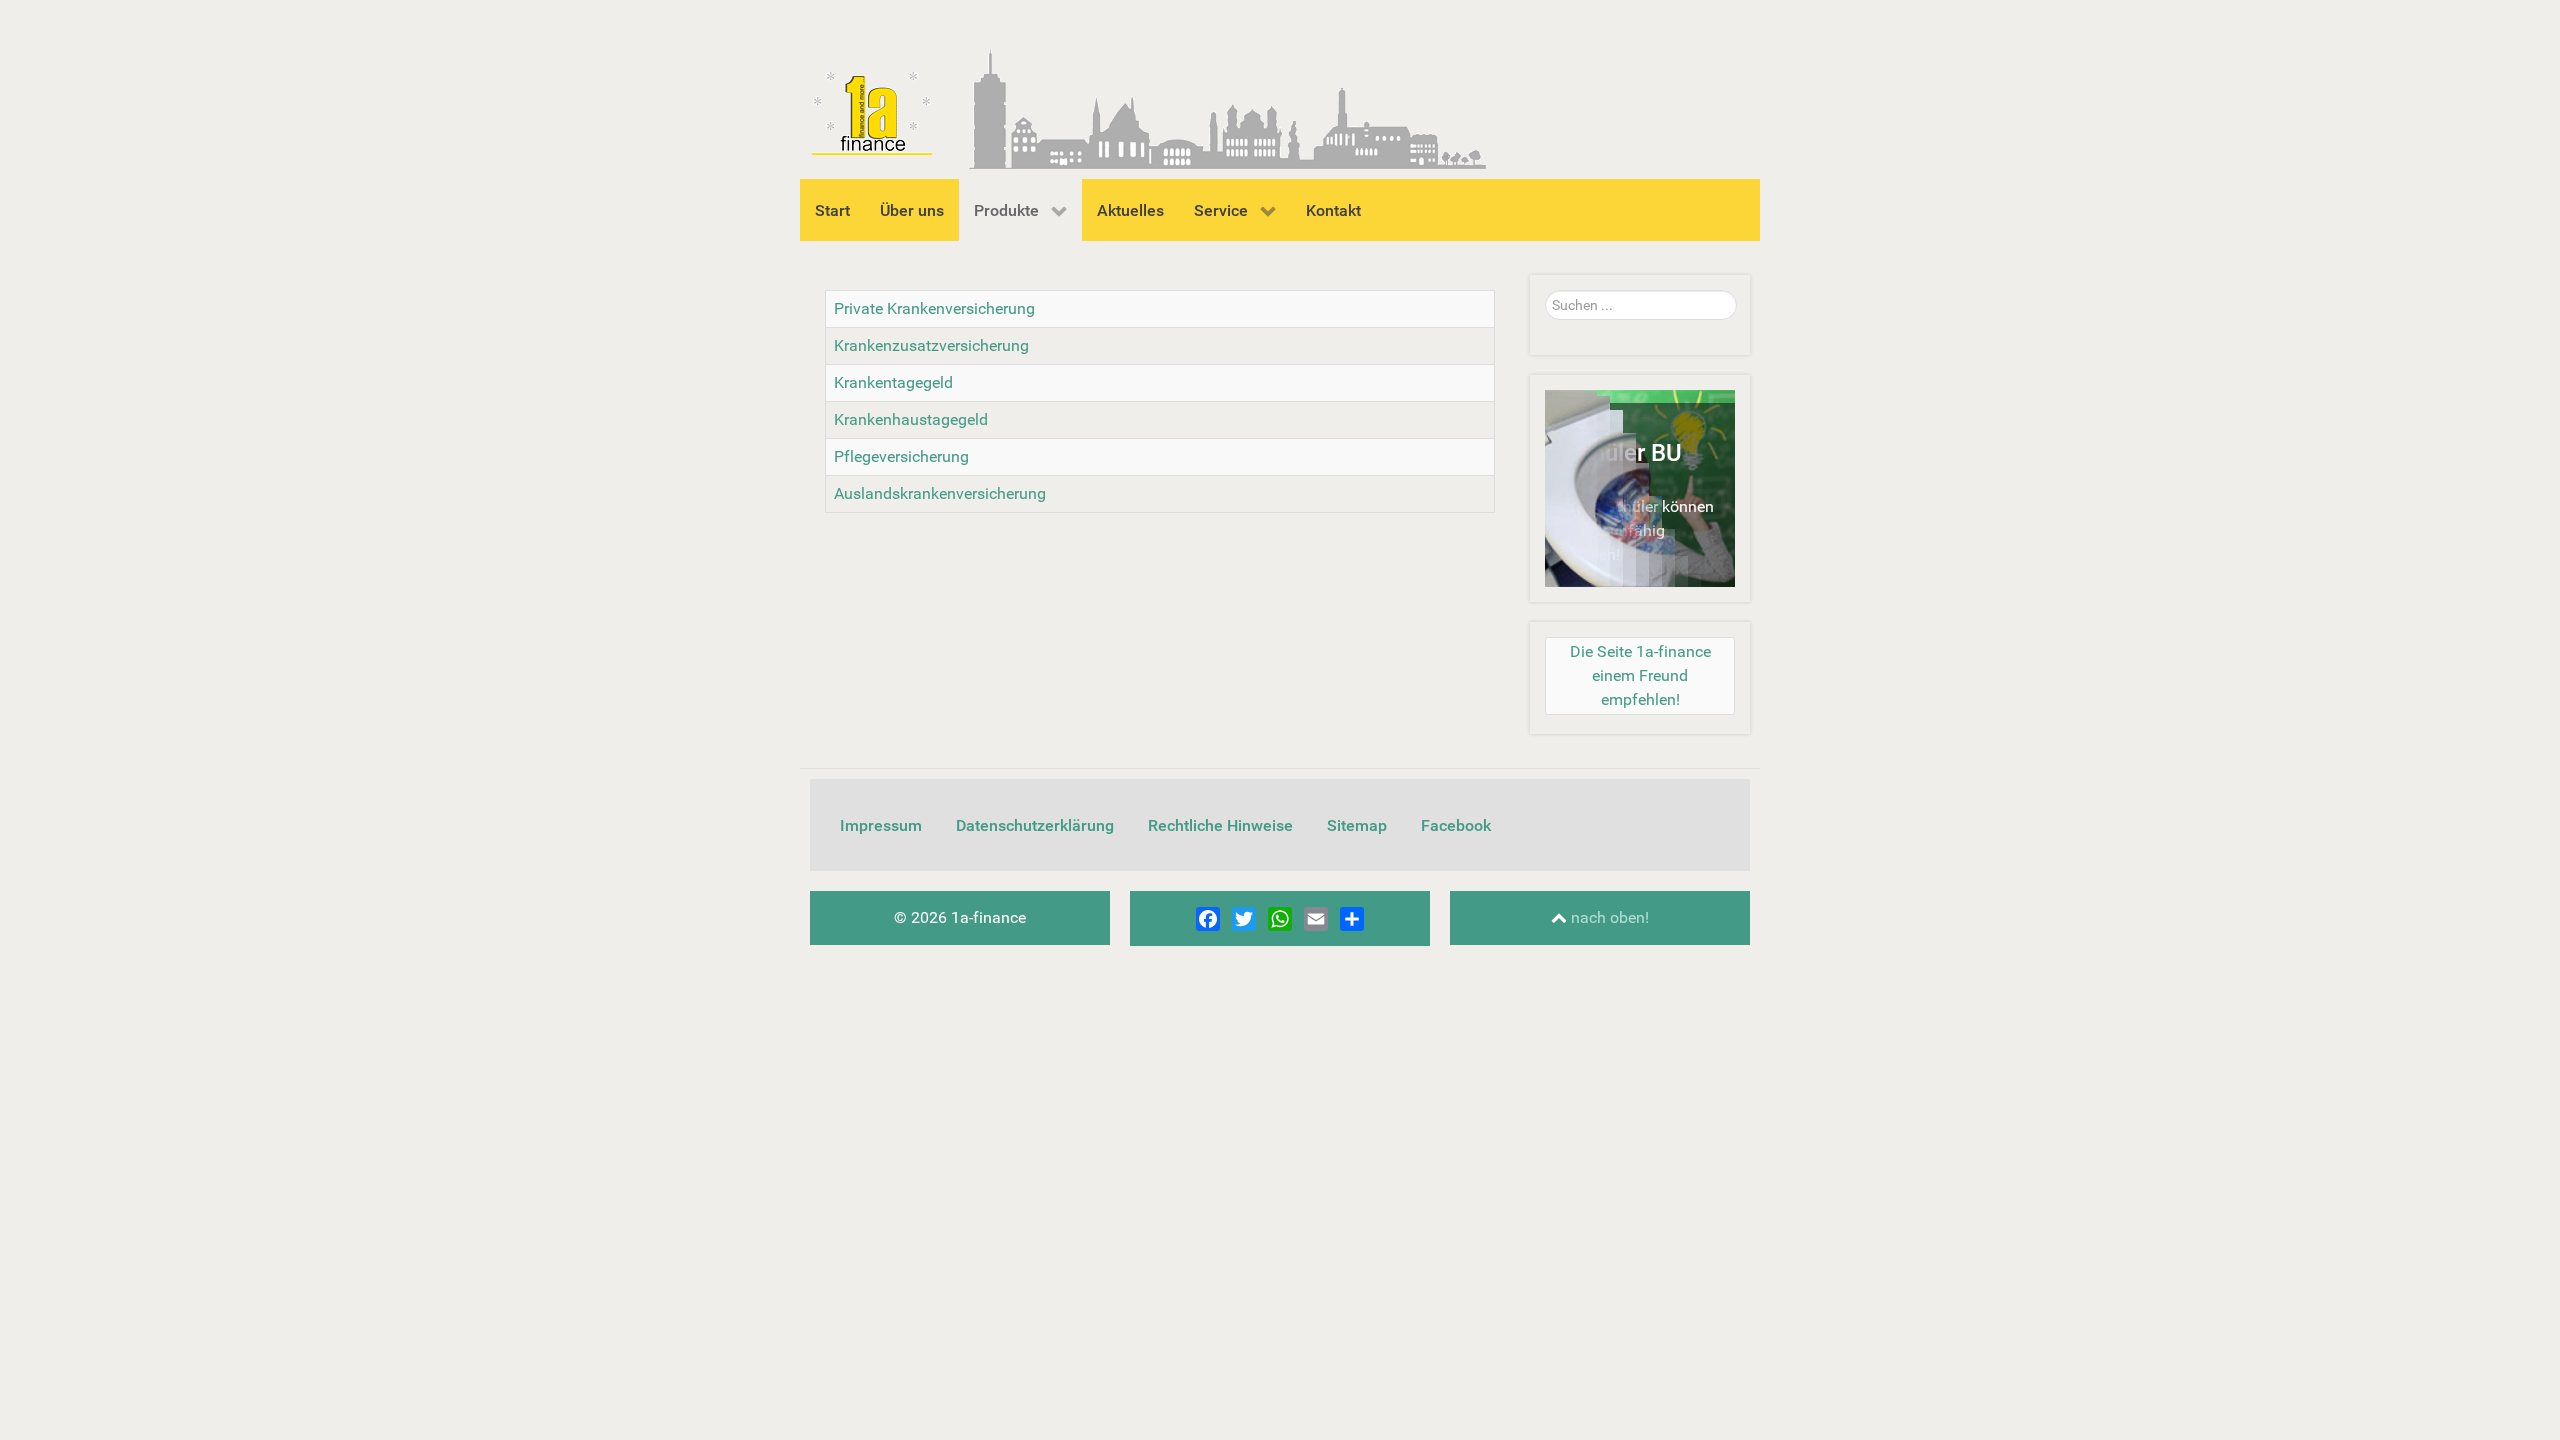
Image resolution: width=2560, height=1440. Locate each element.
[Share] (1352, 919)
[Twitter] (1244, 919)
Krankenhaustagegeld (911, 419)
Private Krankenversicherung (934, 308)
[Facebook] (1208, 919)
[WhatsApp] (1280, 919)
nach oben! (1608, 917)
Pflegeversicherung (901, 456)
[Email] (1316, 919)
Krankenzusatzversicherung (931, 345)
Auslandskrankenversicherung (940, 493)
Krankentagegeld (893, 382)
